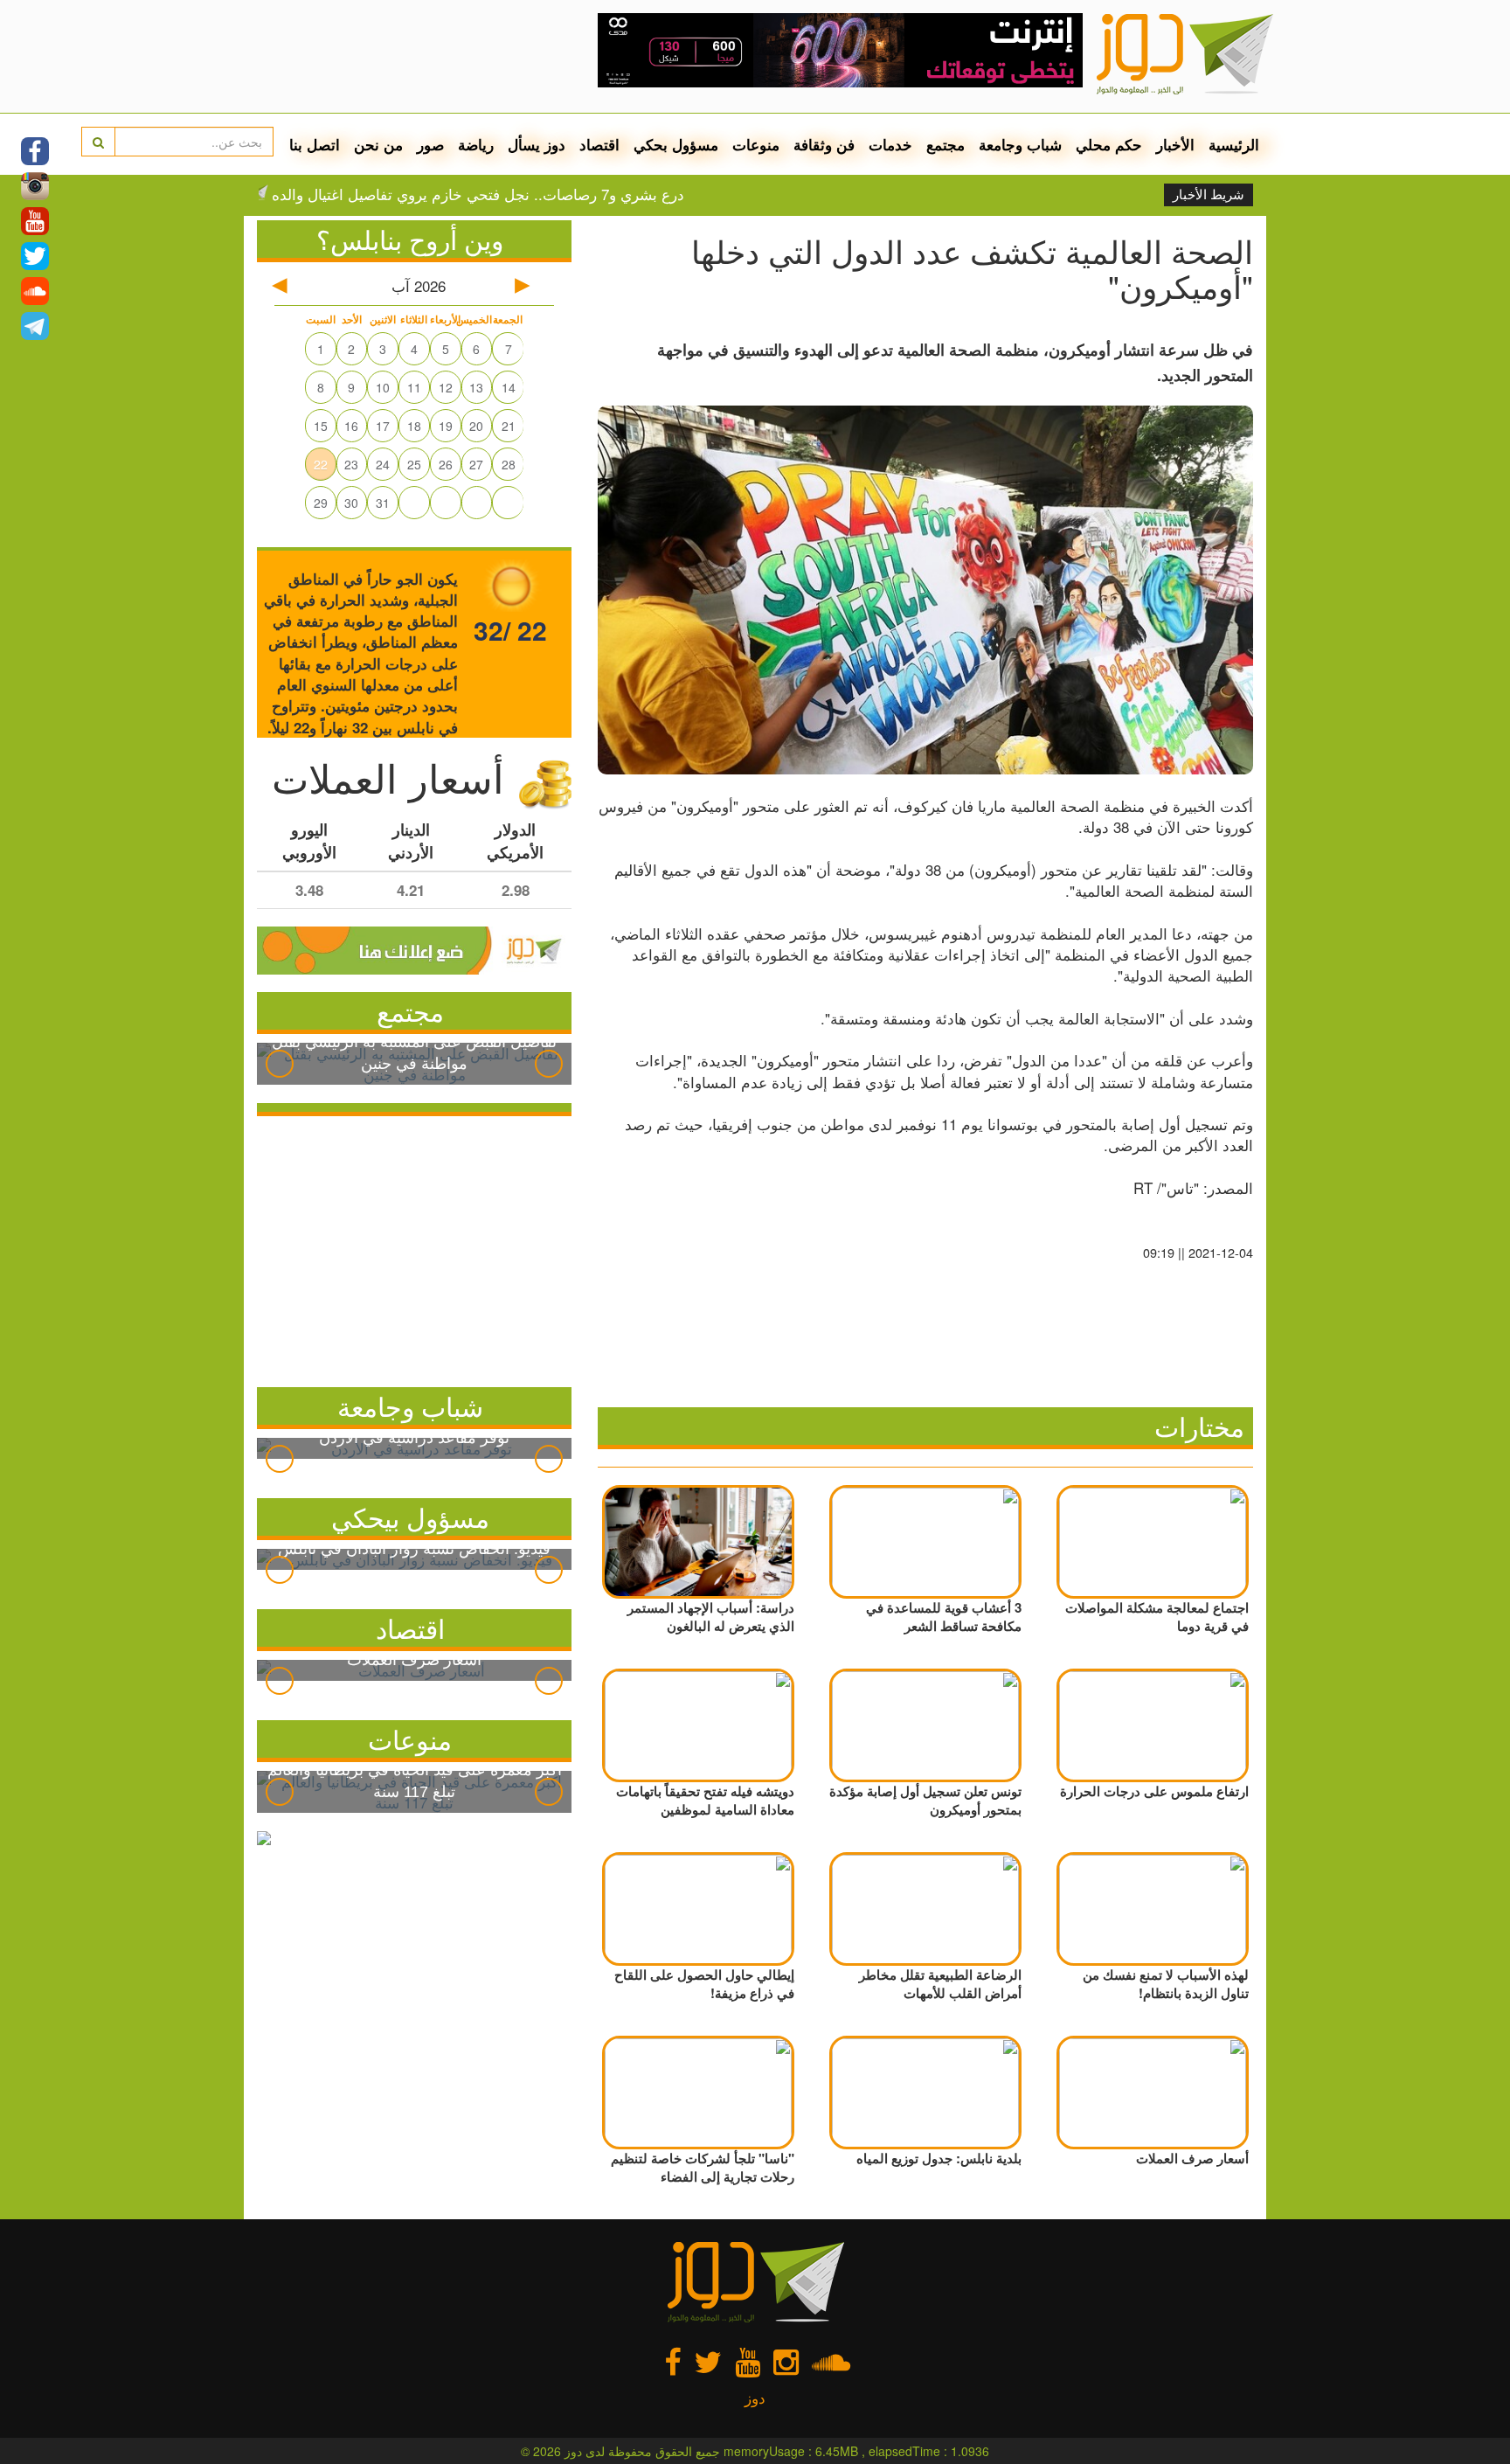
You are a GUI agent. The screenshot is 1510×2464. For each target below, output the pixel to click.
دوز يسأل (537, 144)
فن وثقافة (824, 144)
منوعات (756, 144)
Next (549, 1064)
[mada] (840, 44)
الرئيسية (1234, 144)
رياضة (476, 144)
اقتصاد (599, 144)
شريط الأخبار (1209, 195)
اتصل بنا (315, 144)
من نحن (378, 144)
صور (430, 144)
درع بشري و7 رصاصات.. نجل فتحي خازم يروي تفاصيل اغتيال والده (541, 194)
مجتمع (945, 144)
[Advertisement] (414, 1247)
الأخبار (1175, 144)
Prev (280, 1064)
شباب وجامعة (1020, 144)
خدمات (890, 144)
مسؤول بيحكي (410, 1517)
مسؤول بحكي (676, 144)
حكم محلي (1109, 144)
